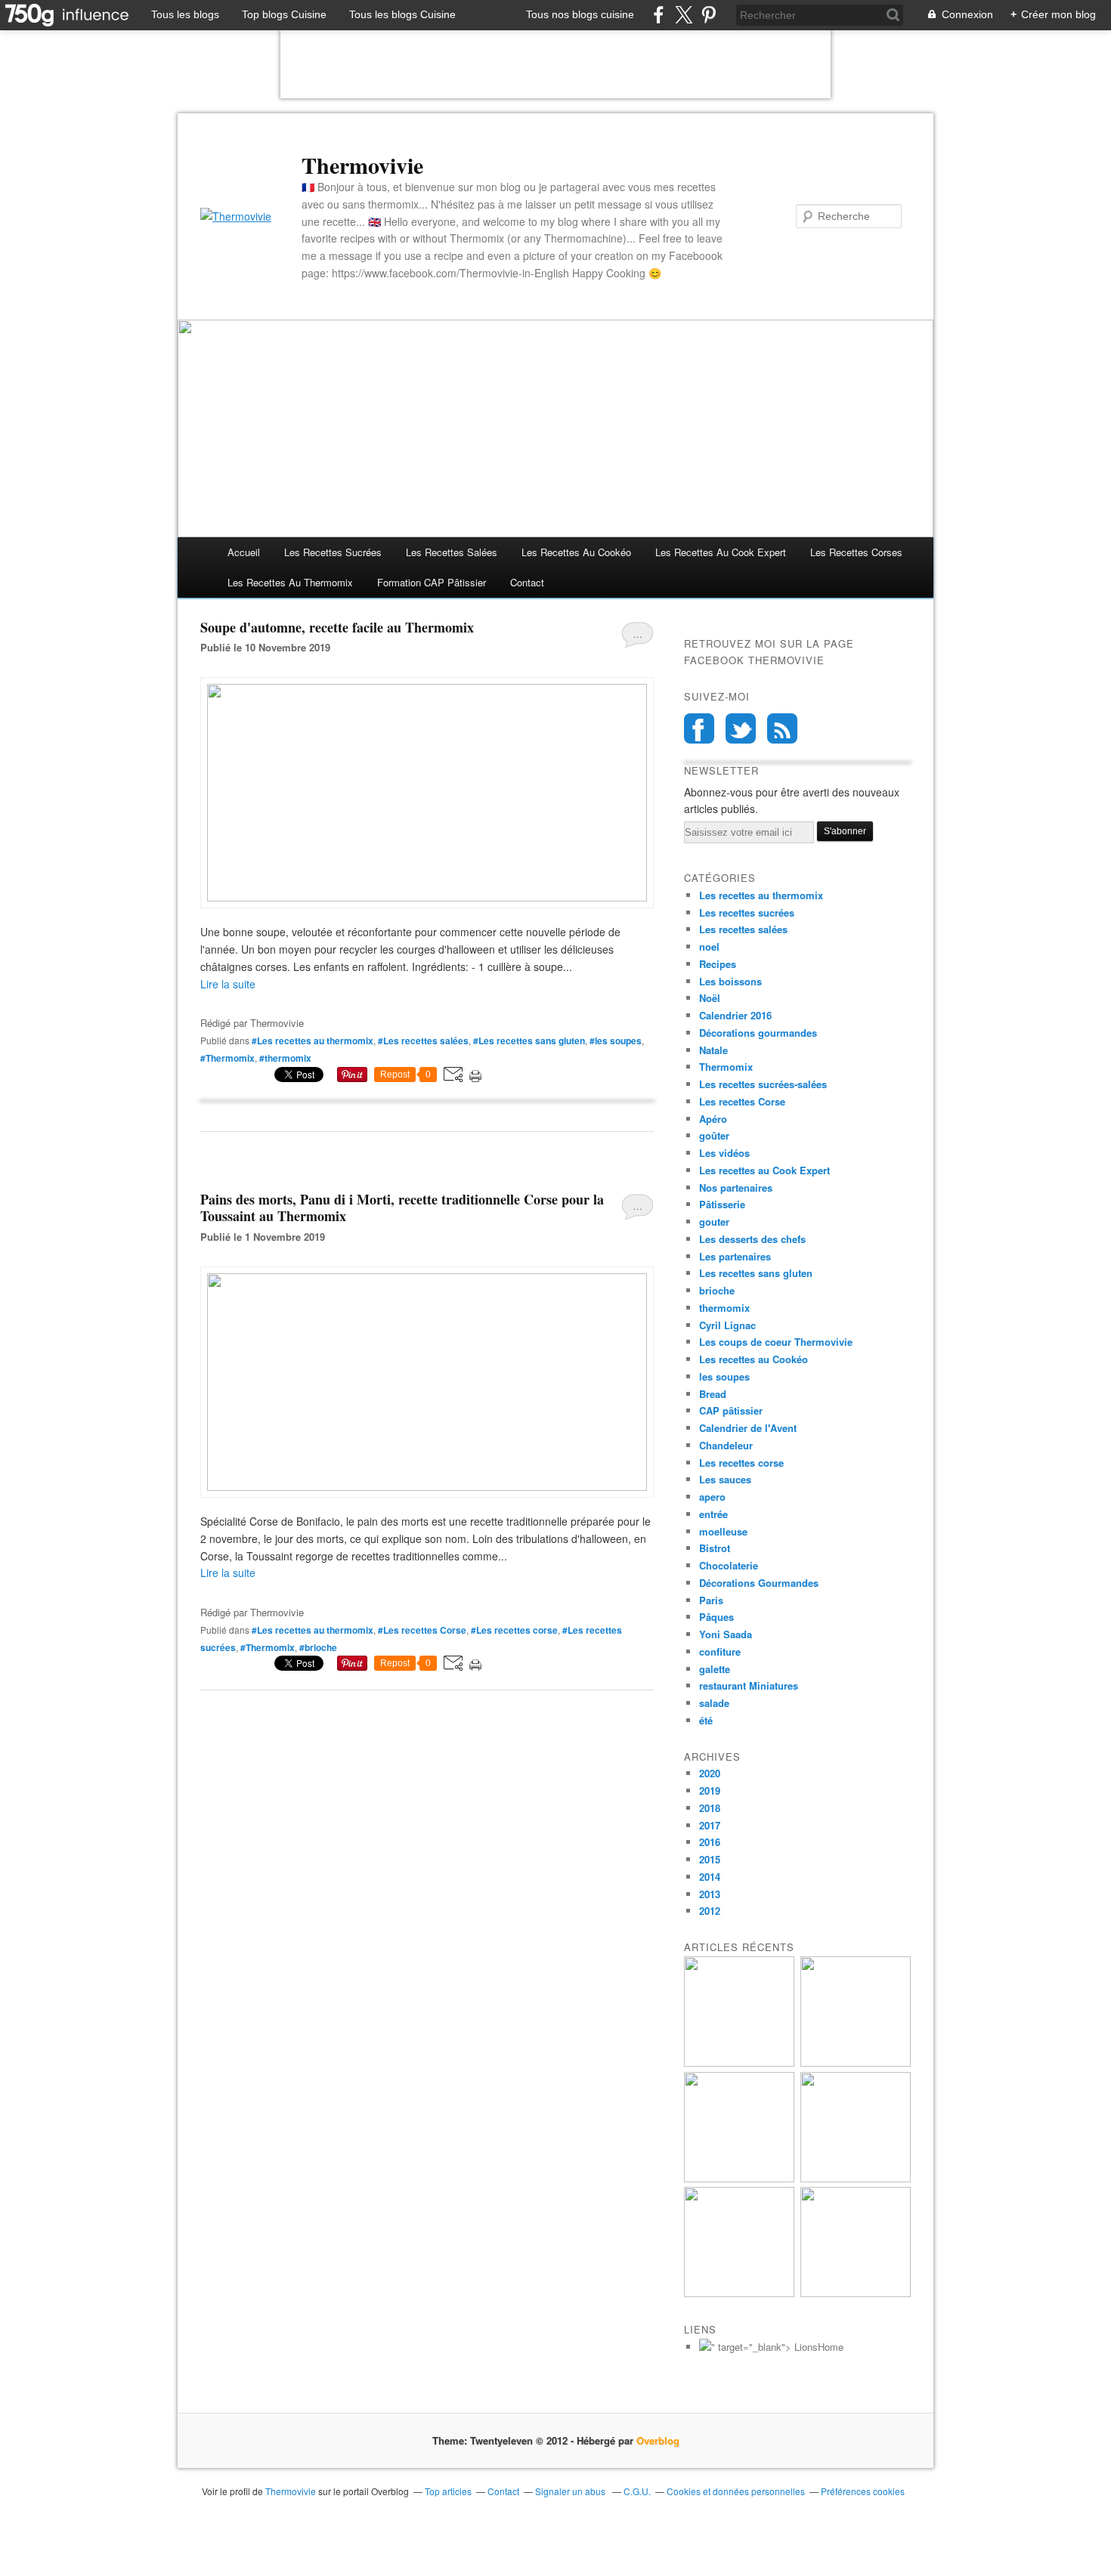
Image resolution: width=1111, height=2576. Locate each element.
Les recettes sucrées (333, 552)
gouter (714, 1222)
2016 (710, 1842)
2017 (710, 1825)
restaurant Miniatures (749, 1685)
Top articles (448, 2491)
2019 (710, 1791)
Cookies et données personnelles (736, 2491)
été (706, 1720)
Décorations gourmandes (758, 1033)
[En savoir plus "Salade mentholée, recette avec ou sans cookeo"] (856, 2293)
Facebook (699, 728)
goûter (714, 1135)
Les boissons (730, 981)
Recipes (718, 964)
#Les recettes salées (423, 1041)
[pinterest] (709, 15)
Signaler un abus (571, 2491)
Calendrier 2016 (735, 1015)
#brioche (318, 1647)
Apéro (713, 1119)
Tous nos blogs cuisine (580, 14)
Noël (710, 998)
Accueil (244, 552)
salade (714, 1703)
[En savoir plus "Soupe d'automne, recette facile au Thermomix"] (856, 2178)
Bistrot (715, 1548)
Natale (713, 1050)
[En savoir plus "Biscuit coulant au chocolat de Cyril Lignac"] (739, 2178)
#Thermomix (227, 1058)
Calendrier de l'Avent (748, 1428)
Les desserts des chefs (752, 1239)
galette (715, 1669)
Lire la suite (228, 984)
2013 (710, 1894)
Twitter (741, 728)
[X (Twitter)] (684, 15)
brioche (717, 1290)
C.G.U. (637, 2491)
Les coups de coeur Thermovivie (776, 1342)
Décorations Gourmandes (759, 1583)
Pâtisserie (722, 1204)
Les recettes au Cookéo (576, 552)
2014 (710, 1877)
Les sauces (725, 1479)
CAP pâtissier (731, 1410)
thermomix (724, 1308)
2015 (710, 1859)
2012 (710, 1911)
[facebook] (659, 15)
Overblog (658, 2440)
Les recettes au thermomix (290, 582)
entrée (713, 1514)
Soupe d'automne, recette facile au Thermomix (337, 627)
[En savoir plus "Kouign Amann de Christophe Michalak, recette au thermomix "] (739, 2063)
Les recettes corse (741, 1463)
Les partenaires (735, 1256)
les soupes (724, 1376)
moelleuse (723, 1531)
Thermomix (726, 1067)
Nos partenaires (736, 1187)
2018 (710, 1808)
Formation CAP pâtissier (432, 582)
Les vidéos (724, 1153)
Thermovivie (362, 165)
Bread (713, 1394)
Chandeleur (726, 1445)
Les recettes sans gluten (756, 1273)
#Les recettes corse (514, 1630)
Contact (527, 582)
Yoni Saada (726, 1634)
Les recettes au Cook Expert (764, 1170)
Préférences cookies (863, 2491)
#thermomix (285, 1058)
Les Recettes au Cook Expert (721, 552)
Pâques (716, 1617)
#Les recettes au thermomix (313, 1041)
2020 (710, 1773)
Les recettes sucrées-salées (763, 1084)
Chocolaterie (729, 1565)
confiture (720, 1651)
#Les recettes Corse (422, 1630)
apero (712, 1497)
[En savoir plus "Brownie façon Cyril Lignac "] (856, 2063)
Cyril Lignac (727, 1325)
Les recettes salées (452, 552)
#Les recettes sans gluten (529, 1041)
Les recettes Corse (742, 1101)
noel (709, 946)
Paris (711, 1600)
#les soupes (616, 1041)
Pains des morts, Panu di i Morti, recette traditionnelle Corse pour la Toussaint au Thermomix (402, 1208)
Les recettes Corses (856, 552)
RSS (782, 728)
